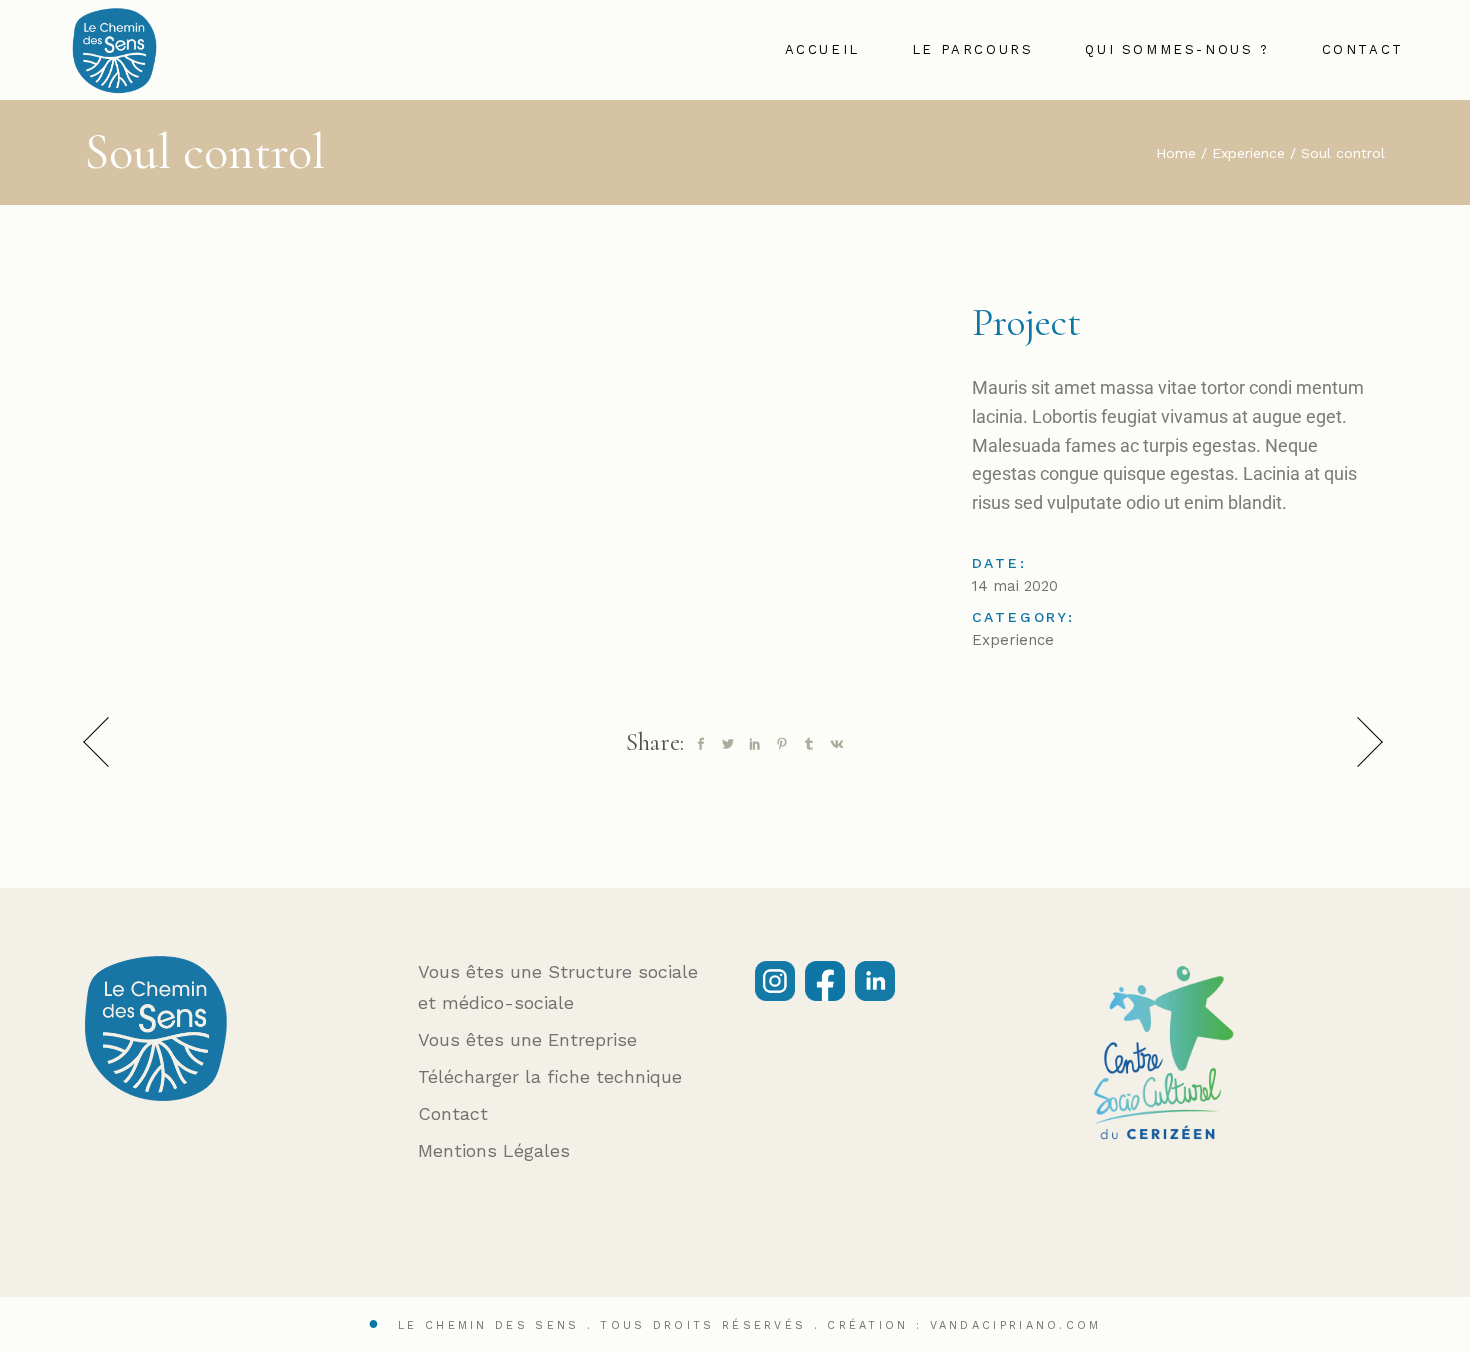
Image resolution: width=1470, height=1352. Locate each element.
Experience (1013, 640)
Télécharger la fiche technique (550, 1076)
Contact (453, 1113)
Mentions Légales (494, 1150)
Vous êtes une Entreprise (527, 1039)
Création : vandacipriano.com (964, 1325)
